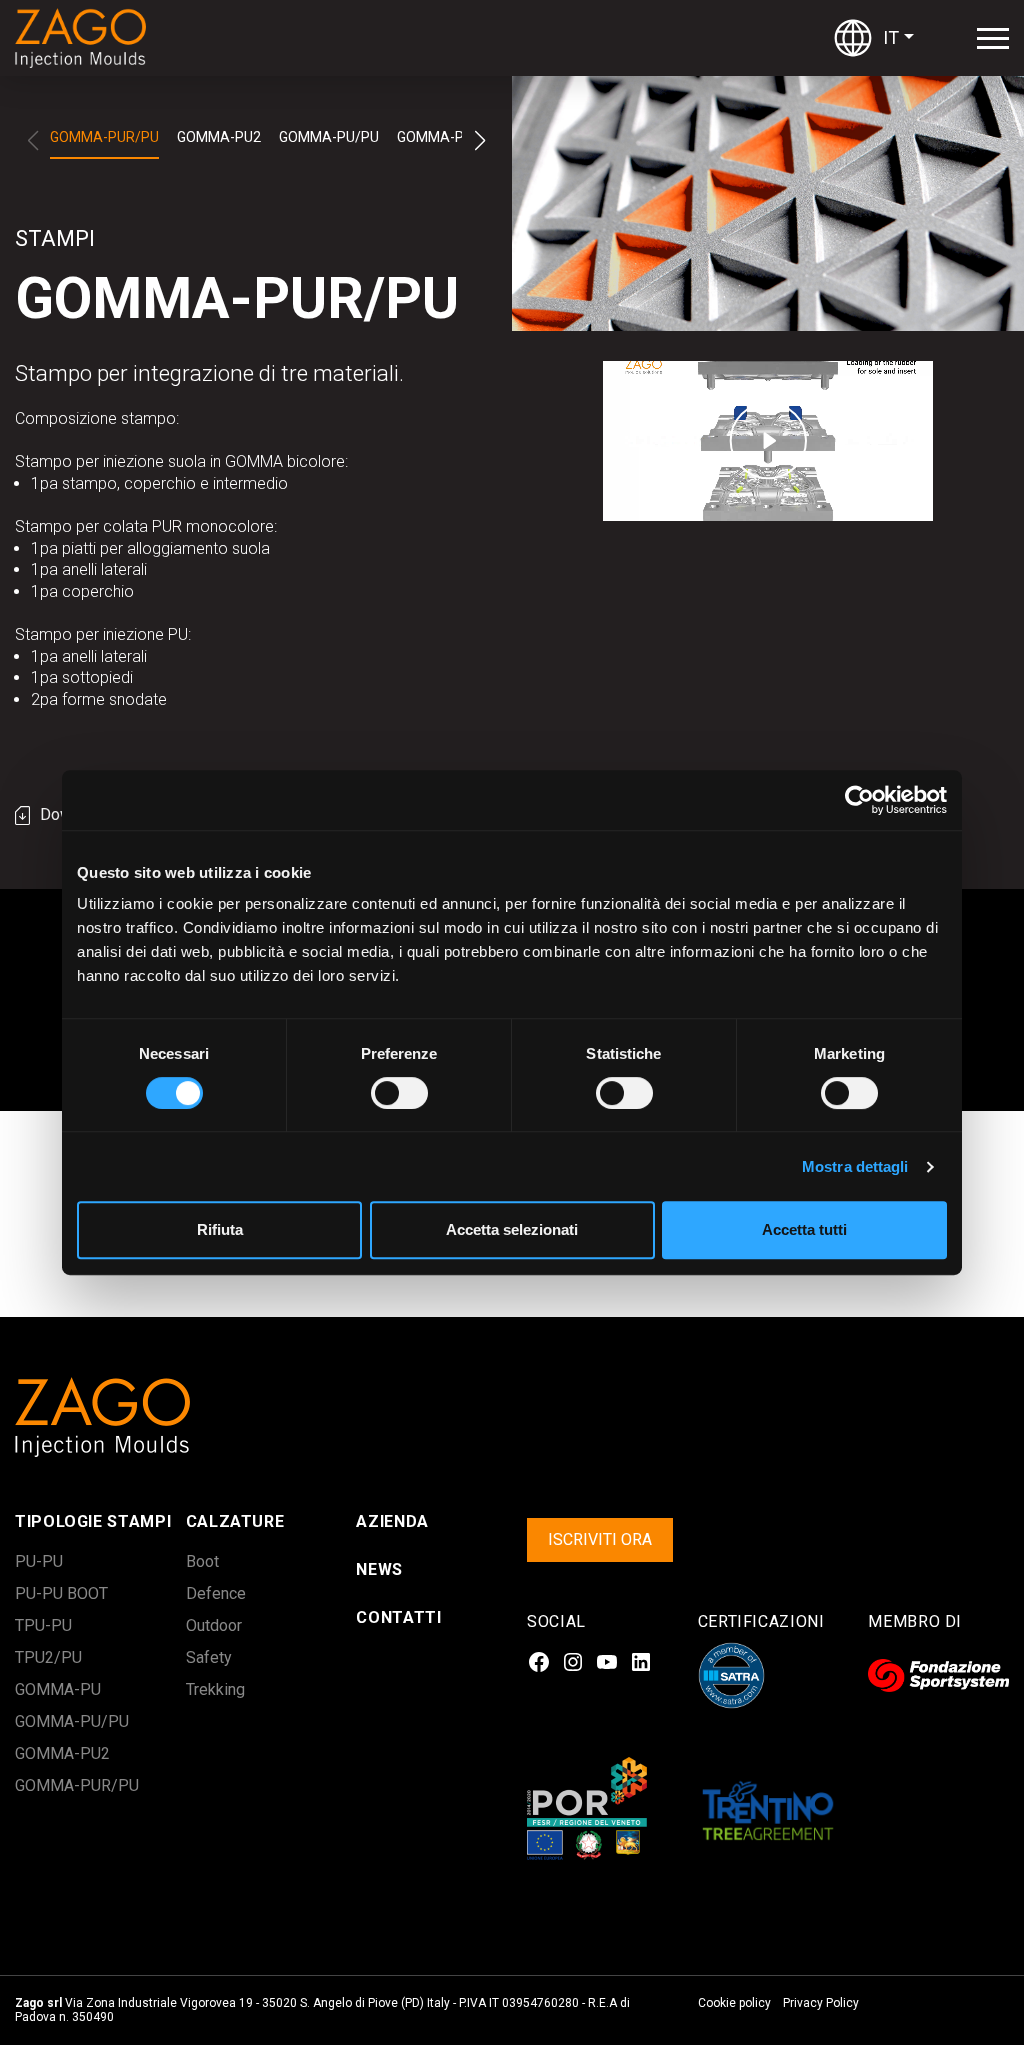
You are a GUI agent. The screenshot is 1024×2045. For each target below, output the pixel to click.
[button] (479, 141)
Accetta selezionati (512, 1229)
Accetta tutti (804, 1229)
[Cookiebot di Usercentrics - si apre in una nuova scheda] (859, 800)
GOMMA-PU (435, 137)
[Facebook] (539, 1662)
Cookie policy (734, 2003)
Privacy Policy (821, 2003)
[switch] (377, 1093)
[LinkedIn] (641, 1662)
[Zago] (90, 38)
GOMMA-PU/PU (329, 137)
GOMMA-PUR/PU (104, 137)
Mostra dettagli (855, 1166)
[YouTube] (607, 1662)
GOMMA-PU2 (219, 137)
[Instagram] (573, 1662)
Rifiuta (220, 1229)
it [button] (891, 37)
